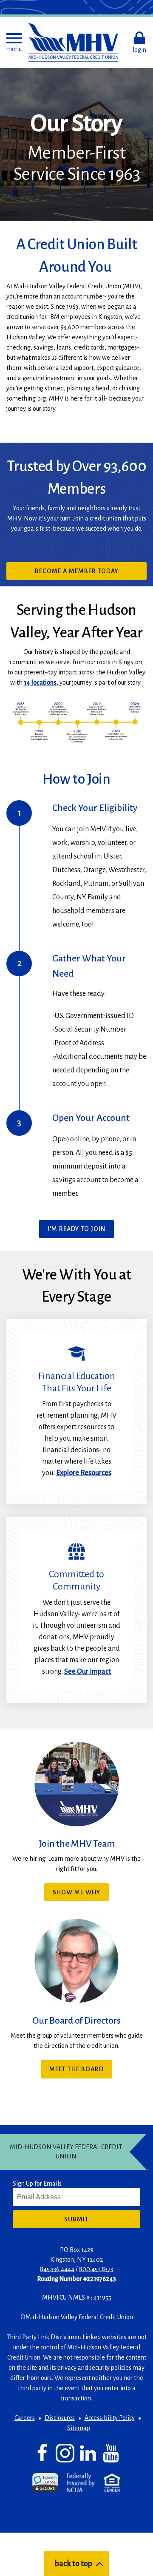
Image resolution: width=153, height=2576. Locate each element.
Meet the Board (76, 2069)
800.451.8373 (96, 2269)
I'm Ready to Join (76, 1229)
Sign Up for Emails (37, 2184)
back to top (73, 2564)
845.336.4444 (57, 2269)
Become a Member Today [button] (91, 574)
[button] (14, 43)
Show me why (76, 1892)
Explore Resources (84, 1473)
